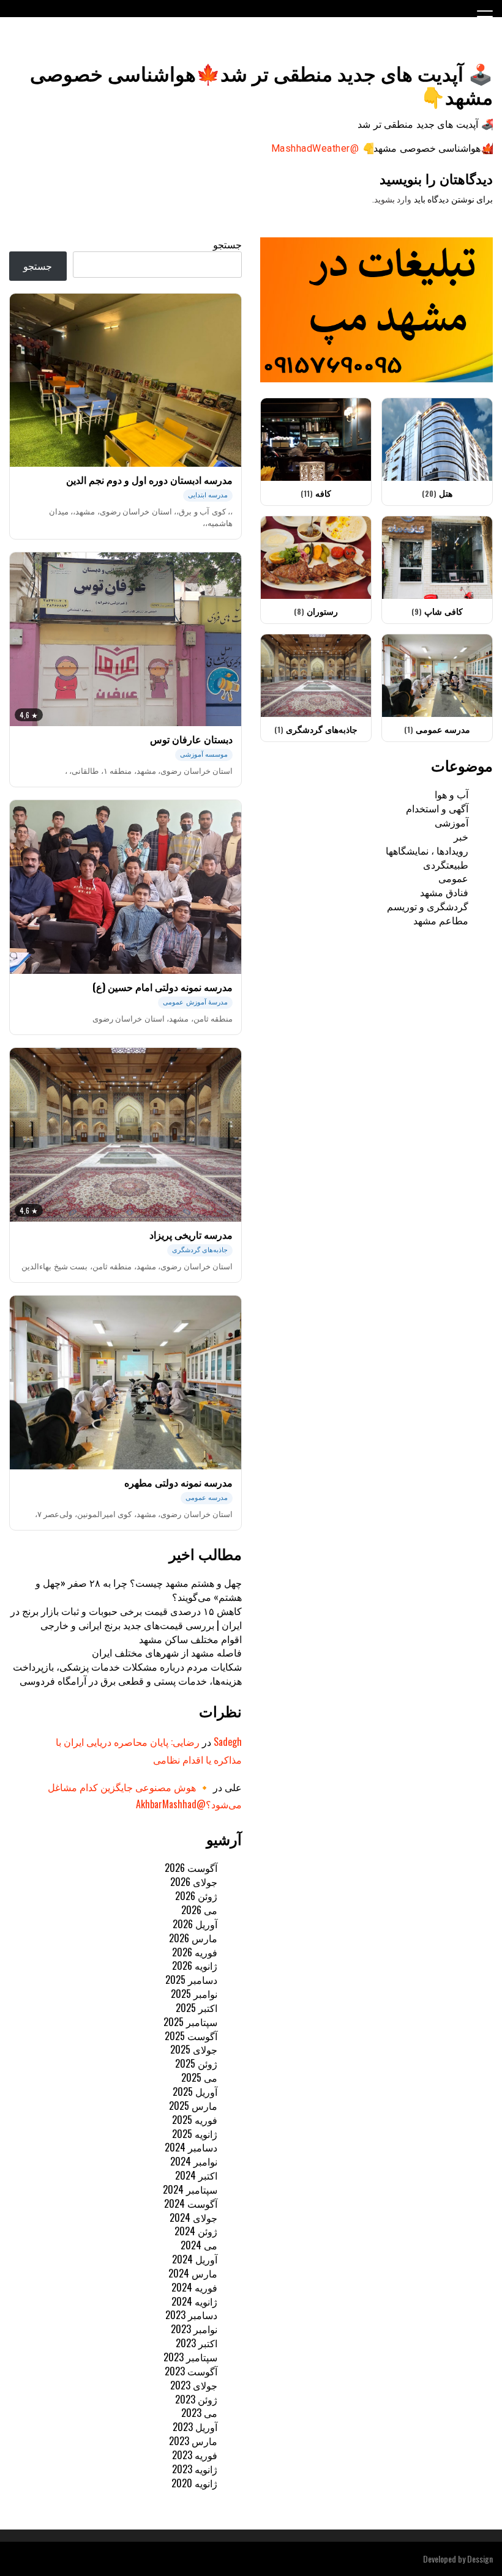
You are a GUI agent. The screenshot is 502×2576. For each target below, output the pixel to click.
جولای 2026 (194, 1882)
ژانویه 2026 (195, 1965)
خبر (461, 836)
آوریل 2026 (195, 1924)
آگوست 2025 (191, 2036)
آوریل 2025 (195, 2092)
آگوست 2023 (191, 2371)
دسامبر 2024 (191, 2147)
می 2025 (199, 2077)
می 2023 (199, 2413)
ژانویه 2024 (194, 2301)
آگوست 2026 (191, 1868)
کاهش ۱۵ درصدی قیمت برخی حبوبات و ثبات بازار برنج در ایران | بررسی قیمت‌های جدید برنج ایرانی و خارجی (126, 1618)
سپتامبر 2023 (190, 2357)
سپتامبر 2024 (190, 2189)
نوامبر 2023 (194, 2329)
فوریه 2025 (195, 2120)
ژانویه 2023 (195, 2469)
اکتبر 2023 (197, 2343)
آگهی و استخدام (437, 808)
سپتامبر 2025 (190, 2022)
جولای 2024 (193, 2218)
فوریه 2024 (194, 2287)
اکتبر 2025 (197, 2008)
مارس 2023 (193, 2441)
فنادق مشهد (444, 892)
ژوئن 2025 (196, 2063)
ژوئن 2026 (196, 1896)
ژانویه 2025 (195, 2134)
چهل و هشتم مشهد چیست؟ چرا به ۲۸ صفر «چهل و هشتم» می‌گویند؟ (139, 1590)
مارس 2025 (193, 2106)
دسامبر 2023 (191, 2315)
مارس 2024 (193, 2273)
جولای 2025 (194, 2049)
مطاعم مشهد (441, 920)
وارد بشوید (393, 199)
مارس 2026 (193, 1938)
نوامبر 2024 (194, 2161)
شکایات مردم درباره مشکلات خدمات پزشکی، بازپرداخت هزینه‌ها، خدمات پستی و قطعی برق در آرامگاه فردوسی (127, 1673)
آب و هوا (451, 794)
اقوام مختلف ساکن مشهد (190, 1639)
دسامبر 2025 (191, 1980)
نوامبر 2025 (194, 1994)
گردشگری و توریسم (428, 906)
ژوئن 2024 (196, 2231)
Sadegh (228, 1742)
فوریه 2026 (195, 1952)
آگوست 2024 (191, 2203)
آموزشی (451, 822)
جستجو (227, 244)
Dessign (480, 2559)
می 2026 (199, 1910)
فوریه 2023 (195, 2455)
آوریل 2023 (195, 2427)
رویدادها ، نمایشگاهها (427, 850)
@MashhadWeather (315, 148)
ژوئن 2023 (196, 2399)
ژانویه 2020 (194, 2483)
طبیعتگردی (446, 864)
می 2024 (199, 2245)
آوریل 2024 (195, 2259)
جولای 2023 (194, 2385)
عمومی (453, 878)
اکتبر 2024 (196, 2175)
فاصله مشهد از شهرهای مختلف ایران (167, 1652)
